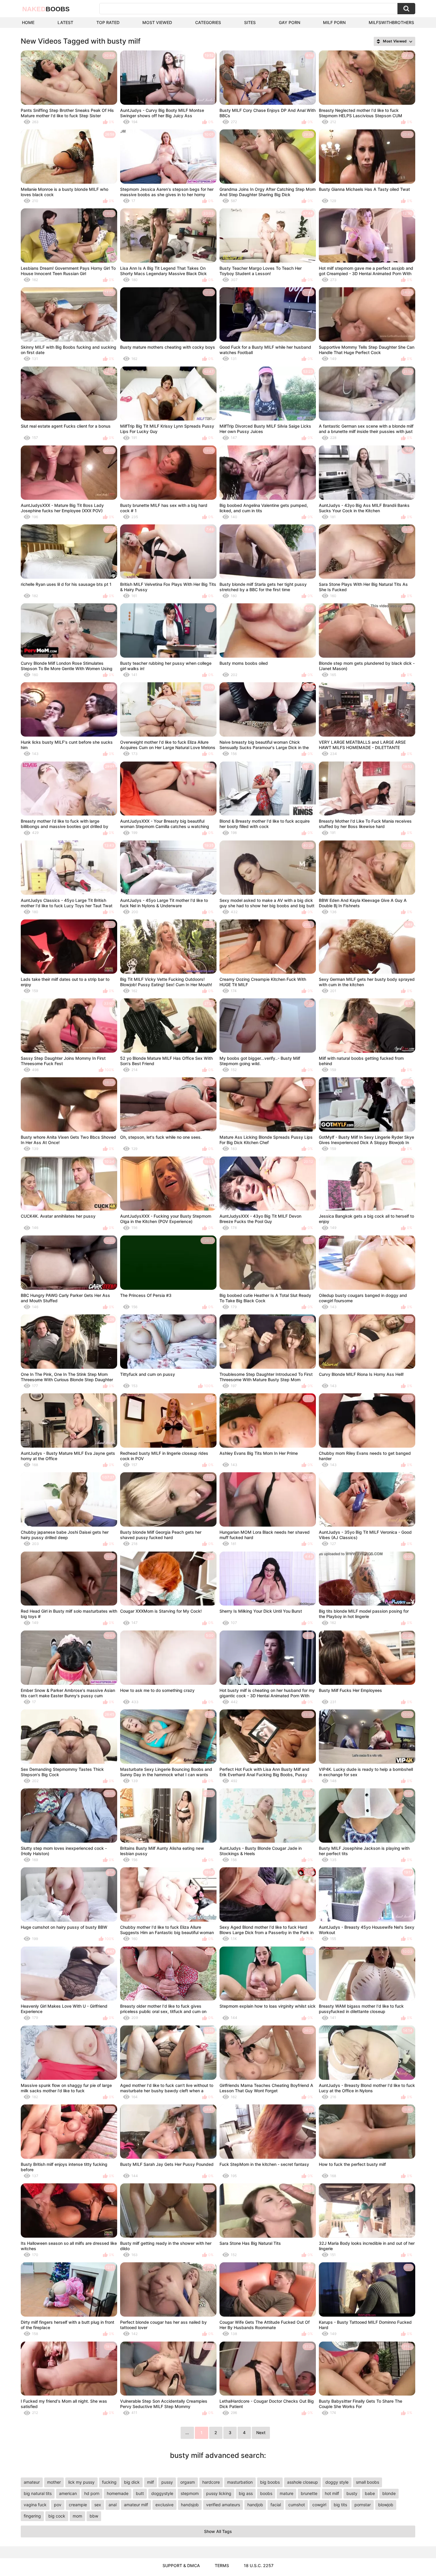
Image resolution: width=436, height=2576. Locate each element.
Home (28, 22)
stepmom (190, 2493)
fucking (109, 2482)
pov (58, 2505)
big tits (340, 2505)
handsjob (190, 2505)
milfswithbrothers (391, 22)
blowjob (386, 2505)
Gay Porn (289, 22)
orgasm (188, 2482)
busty (352, 2493)
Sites (250, 22)
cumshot (297, 2505)
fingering (32, 2516)
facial (276, 2505)
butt (140, 2493)
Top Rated (108, 22)
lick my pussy (81, 2482)
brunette (309, 2493)
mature (287, 2493)
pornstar (363, 2505)
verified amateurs (223, 2505)
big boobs (270, 2482)
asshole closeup (303, 2482)
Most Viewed (157, 22)
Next (261, 2433)
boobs (266, 2493)
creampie (78, 2505)
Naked (46, 9)
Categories (208, 22)
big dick (132, 2482)
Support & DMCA (181, 2565)
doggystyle (162, 2493)
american (68, 2493)
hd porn (92, 2493)
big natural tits (38, 2493)
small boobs (367, 2482)
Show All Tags (218, 2531)
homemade (118, 2493)
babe (370, 2493)
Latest (65, 22)
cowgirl (319, 2505)
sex (98, 2505)
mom (77, 2516)
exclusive (164, 2505)
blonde (389, 2493)
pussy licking (219, 2493)
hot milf (332, 2493)
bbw (94, 2516)
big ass (246, 2493)
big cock (57, 2516)
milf (151, 2482)
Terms (222, 2565)
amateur (32, 2482)
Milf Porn (334, 22)
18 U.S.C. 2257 (259, 2565)
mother (54, 2482)
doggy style (337, 2482)
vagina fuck (35, 2505)
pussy (167, 2482)
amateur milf (136, 2505)
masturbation (240, 2482)
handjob (255, 2505)
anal (113, 2505)
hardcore (211, 2482)
